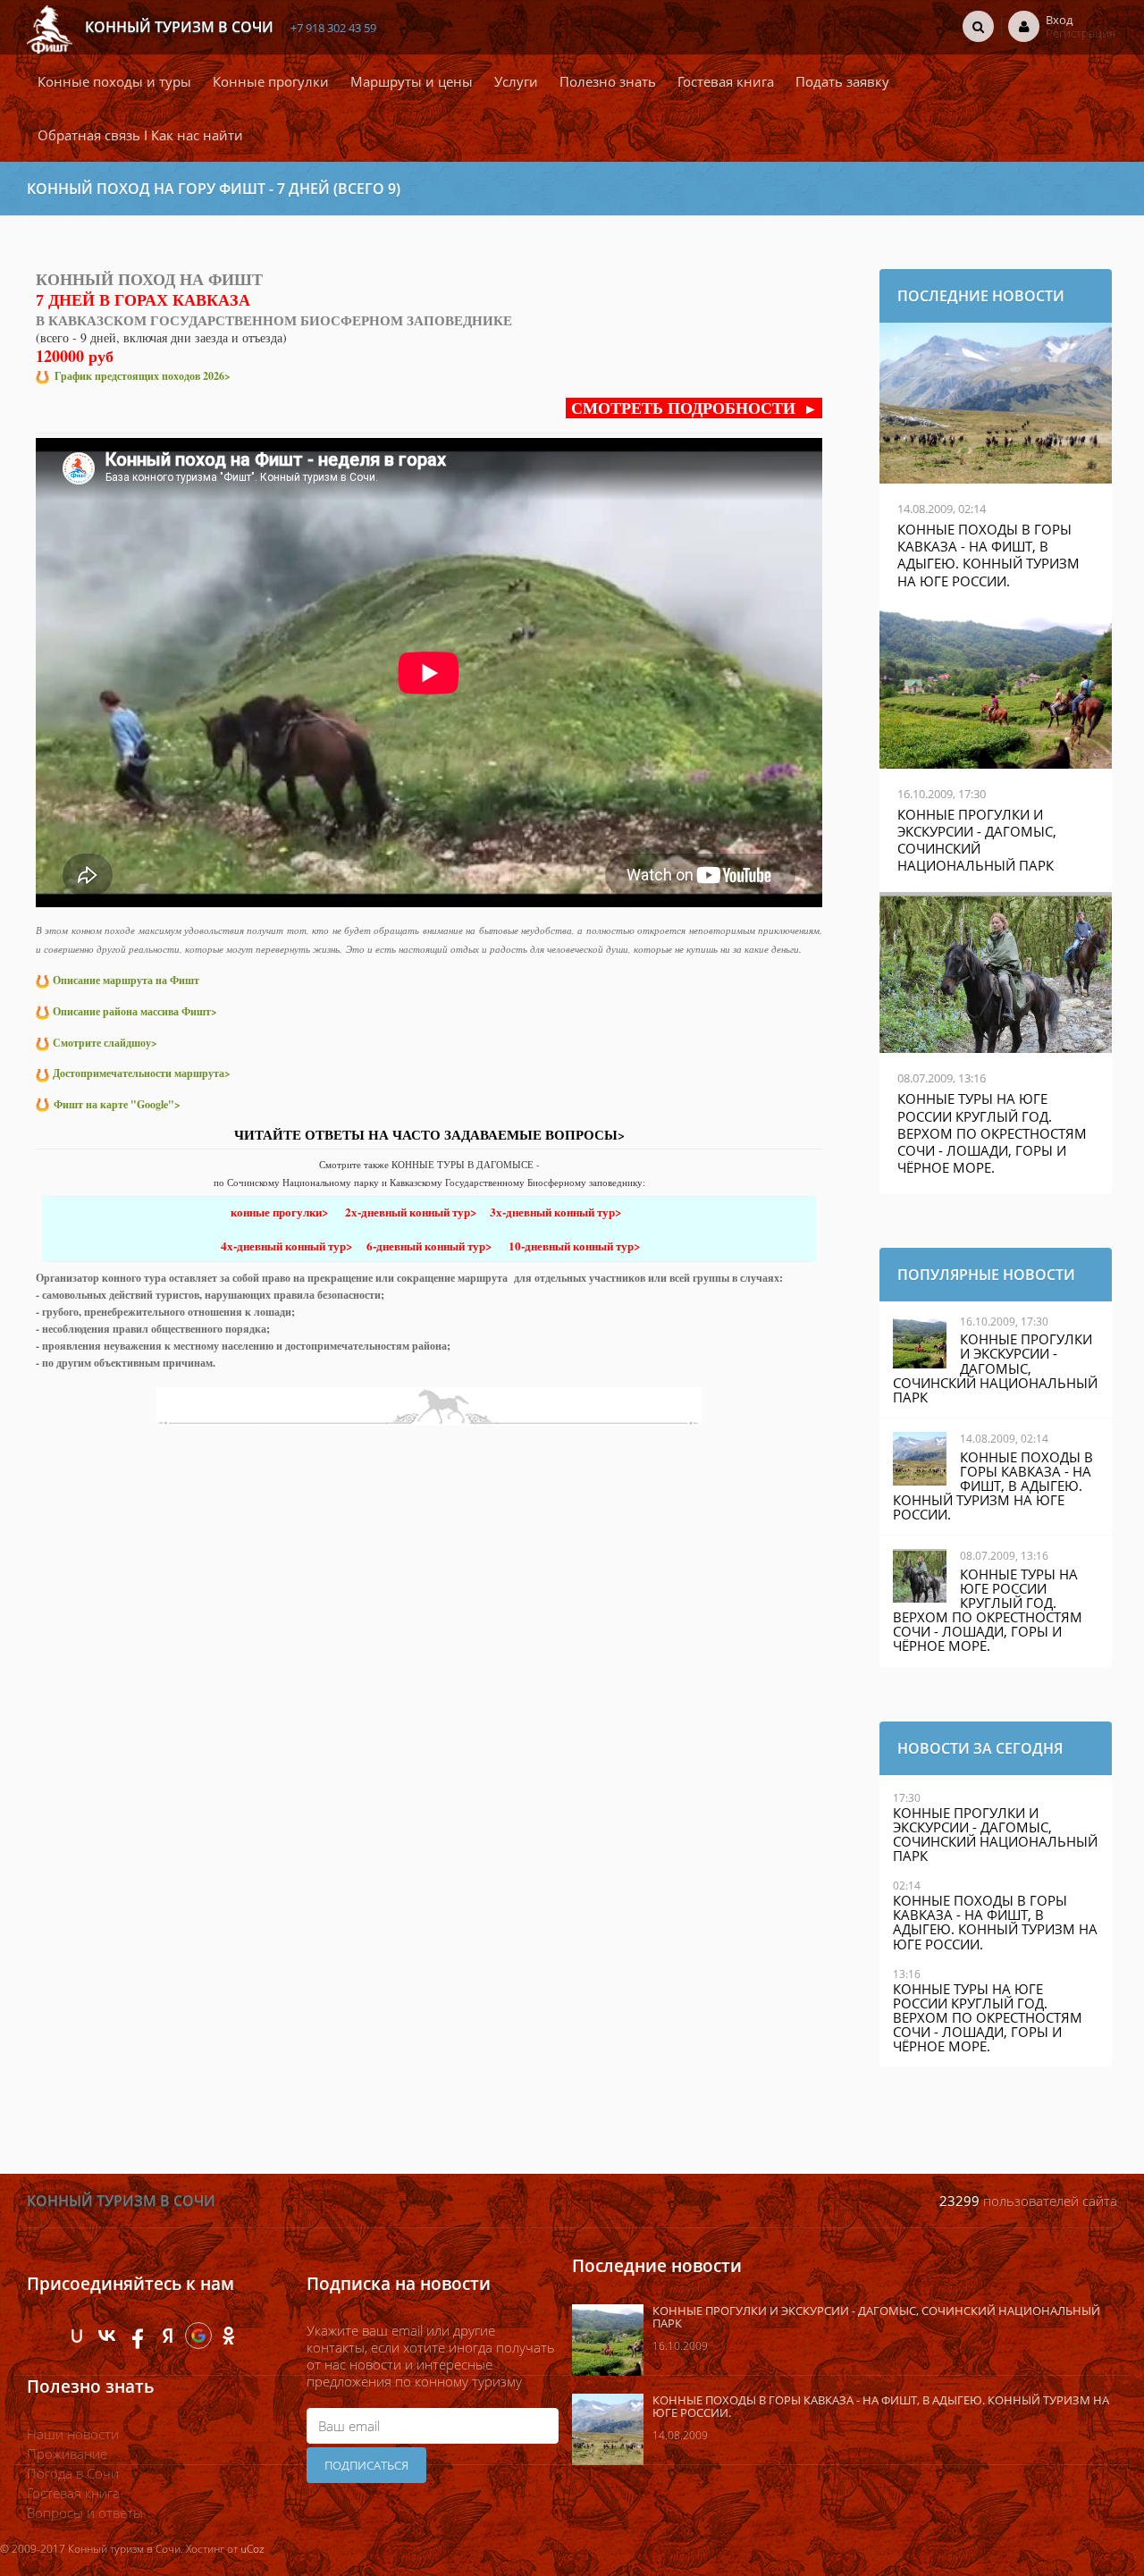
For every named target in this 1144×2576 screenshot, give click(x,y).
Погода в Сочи (73, 2473)
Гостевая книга (73, 2493)
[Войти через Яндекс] (168, 2336)
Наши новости (73, 2434)
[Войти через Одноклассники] (229, 2336)
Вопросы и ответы (85, 2513)
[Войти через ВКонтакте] (107, 2336)
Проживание (67, 2454)
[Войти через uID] (77, 2336)
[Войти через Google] (198, 2336)
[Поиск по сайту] (978, 26)
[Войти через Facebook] (138, 2336)
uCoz (252, 2549)
